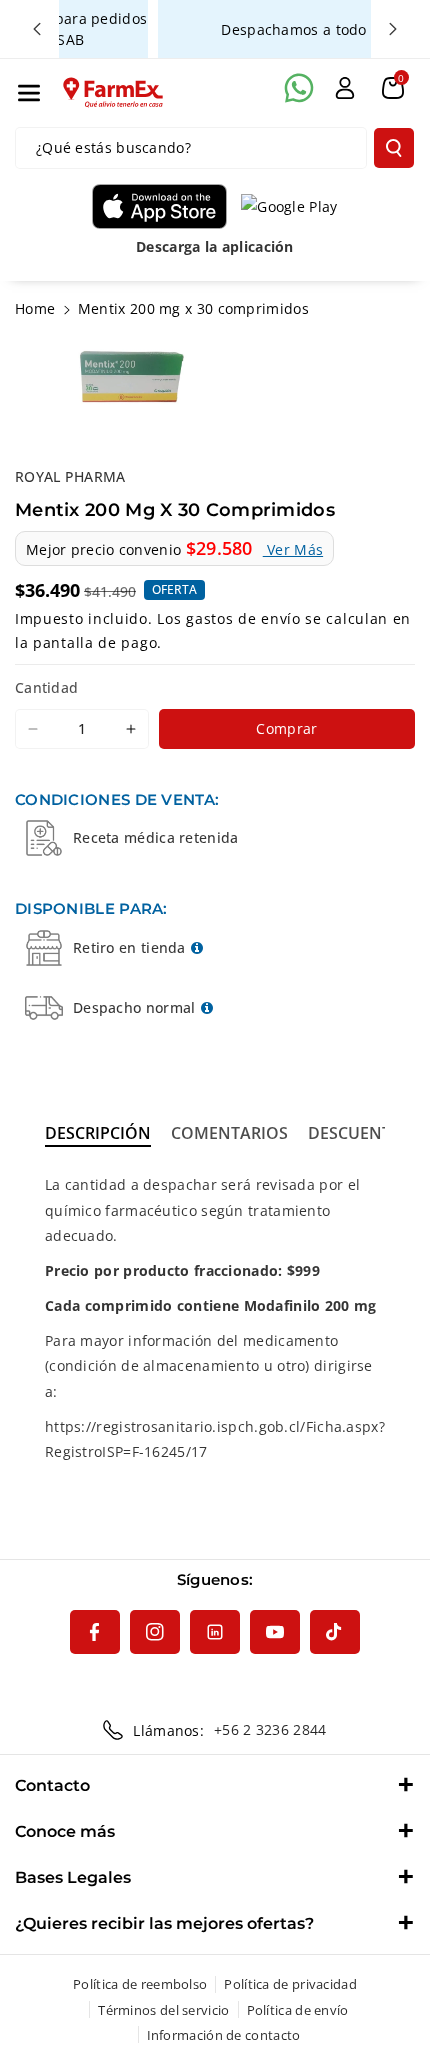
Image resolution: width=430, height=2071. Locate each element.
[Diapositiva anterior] (37, 29)
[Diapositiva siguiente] (393, 29)
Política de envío (298, 2010)
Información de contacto (224, 2035)
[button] (29, 93)
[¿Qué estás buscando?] (394, 148)
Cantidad (46, 687)
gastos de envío (243, 618)
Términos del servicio (163, 2010)
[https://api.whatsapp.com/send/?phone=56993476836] (299, 88)
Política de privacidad (290, 1984)
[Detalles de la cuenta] (345, 88)
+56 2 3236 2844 (270, 1729)
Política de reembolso (140, 1984)
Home (35, 308)
